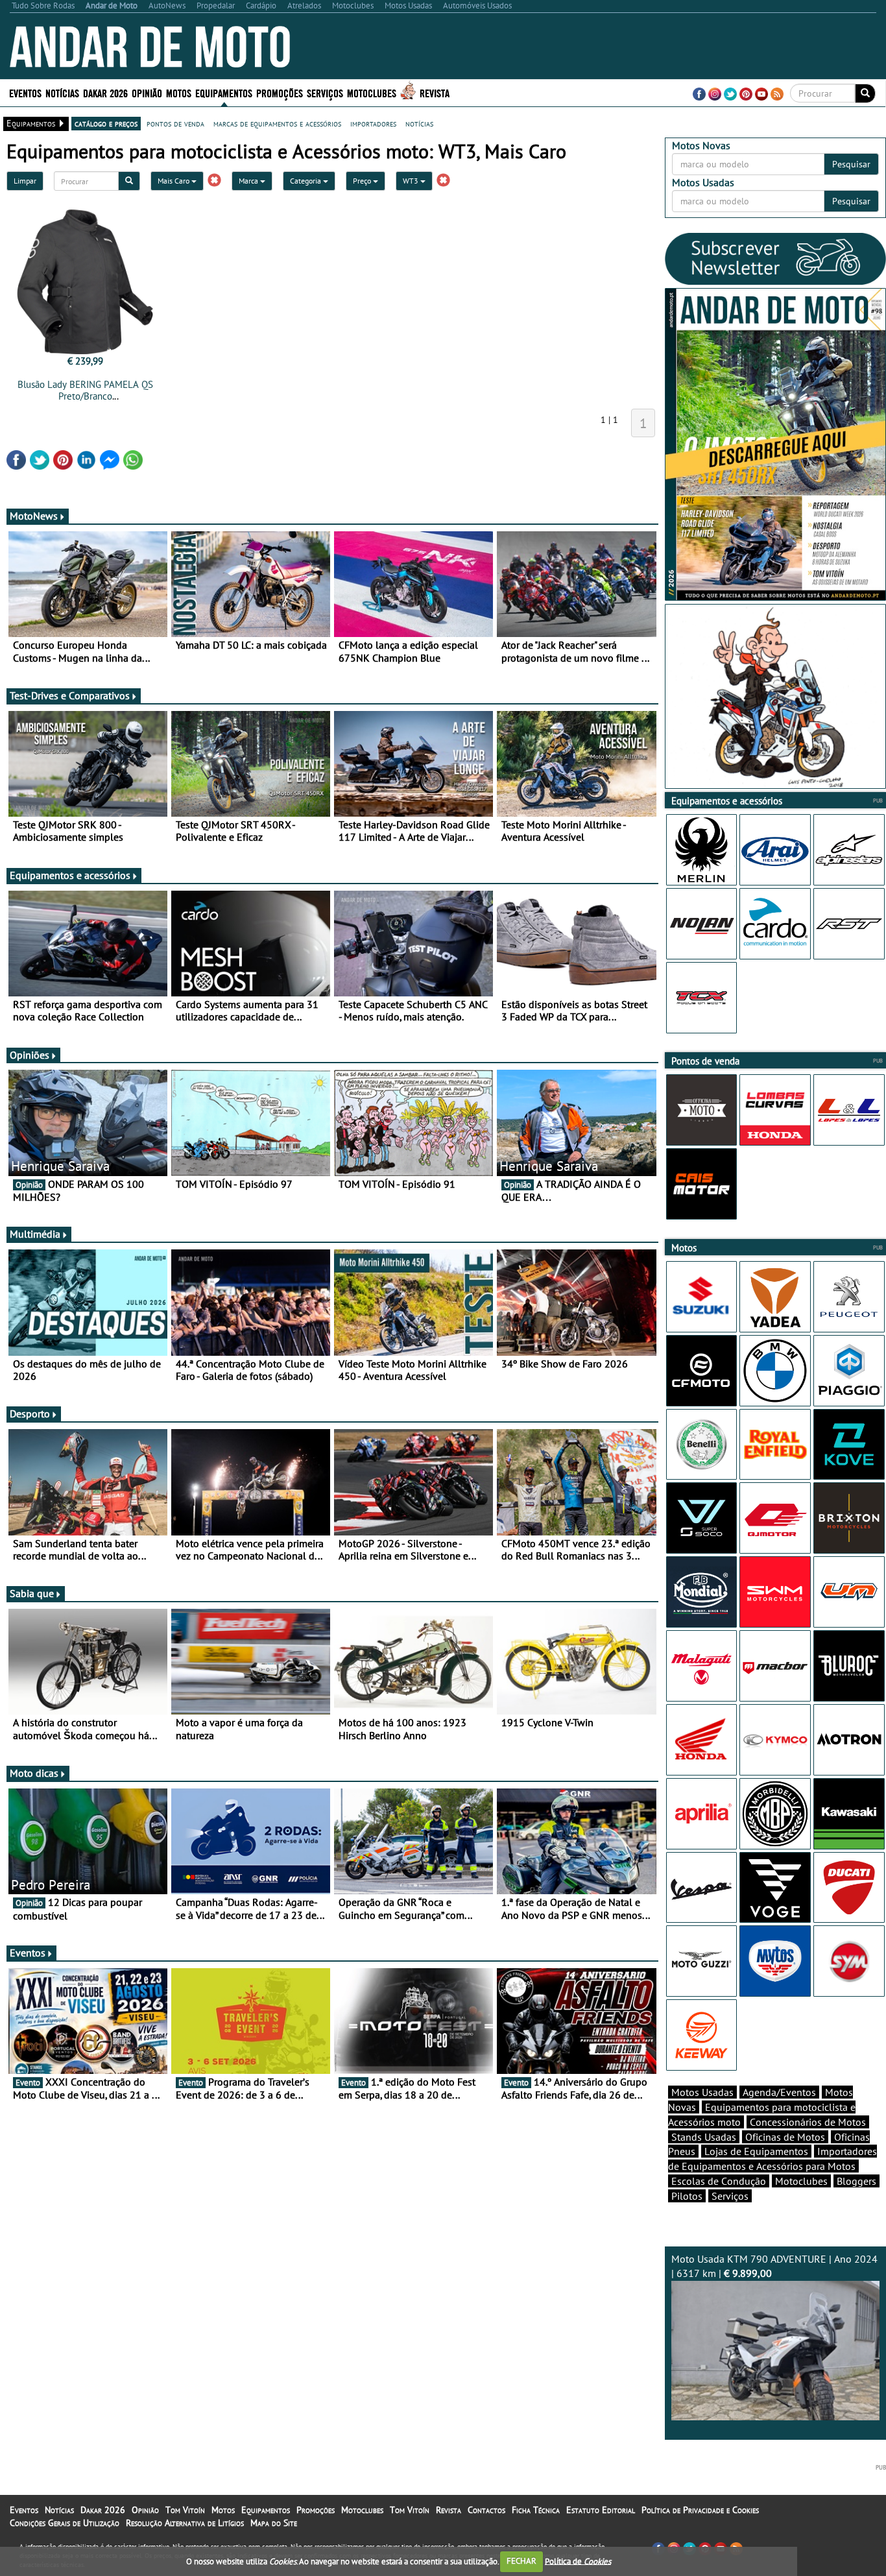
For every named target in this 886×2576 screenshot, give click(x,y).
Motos (223, 2510)
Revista (435, 92)
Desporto (30, 1414)
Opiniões (30, 1055)
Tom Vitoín (185, 2510)
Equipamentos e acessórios (70, 875)
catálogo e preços (106, 123)
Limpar (25, 181)
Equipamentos (266, 2510)
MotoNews (34, 516)
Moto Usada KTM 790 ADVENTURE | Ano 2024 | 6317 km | (774, 2266)
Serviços (730, 2196)
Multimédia (35, 1234)
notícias (419, 123)
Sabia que (32, 1593)
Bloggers (856, 2181)
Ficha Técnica (536, 2510)
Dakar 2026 (105, 92)
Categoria (306, 181)
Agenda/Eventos (779, 2092)
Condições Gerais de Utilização (65, 2523)
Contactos (486, 2510)
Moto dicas (34, 1773)
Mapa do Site (274, 2523)
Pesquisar (851, 164)
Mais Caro (174, 181)
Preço (363, 181)
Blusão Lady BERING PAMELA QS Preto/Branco (85, 390)
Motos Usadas (702, 2092)
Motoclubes (372, 92)
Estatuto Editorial (601, 2510)
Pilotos (687, 2196)
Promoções (280, 92)
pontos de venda (175, 123)
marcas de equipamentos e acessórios (277, 123)
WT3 (412, 181)
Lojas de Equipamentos (756, 2151)
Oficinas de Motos (785, 2137)
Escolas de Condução (719, 2181)
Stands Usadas (704, 2137)
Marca (249, 181)
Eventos (25, 92)
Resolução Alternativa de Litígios (185, 2523)
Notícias (59, 2510)
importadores (373, 123)
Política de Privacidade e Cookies (700, 2510)
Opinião (147, 92)
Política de (578, 2561)
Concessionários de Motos (808, 2122)
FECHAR (521, 2561)
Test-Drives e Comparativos (70, 695)
